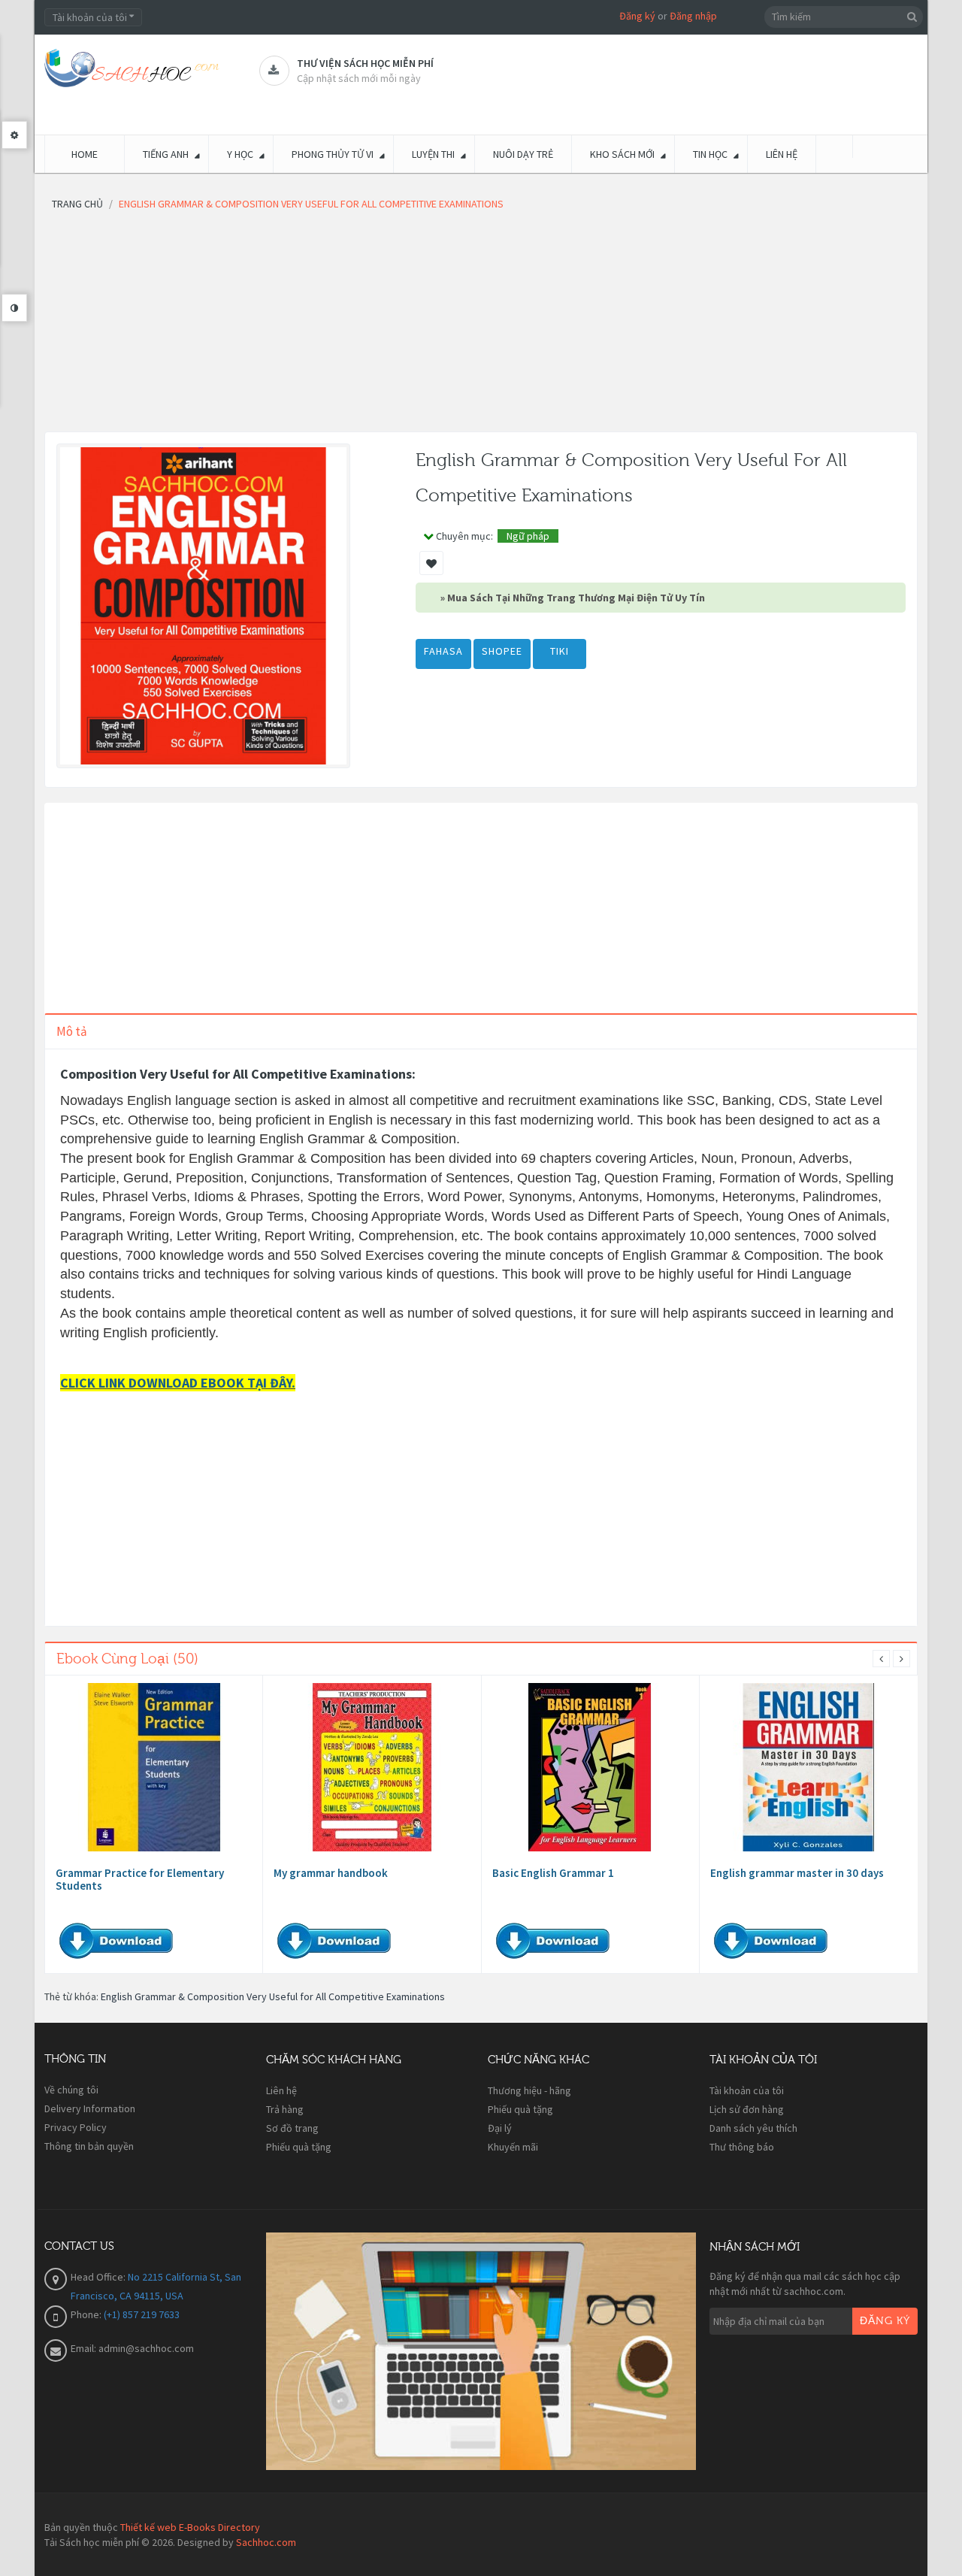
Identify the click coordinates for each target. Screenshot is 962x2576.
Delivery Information (90, 2108)
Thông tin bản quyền (89, 2146)
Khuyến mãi (513, 2147)
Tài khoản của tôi (747, 2090)
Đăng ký (637, 16)
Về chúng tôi (71, 2090)
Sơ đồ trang (292, 2128)
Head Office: (99, 2277)
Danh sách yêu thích (753, 2128)
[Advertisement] (481, 326)
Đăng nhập (693, 16)
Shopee (502, 651)
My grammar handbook (331, 1873)
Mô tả (72, 1031)
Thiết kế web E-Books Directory (190, 2527)
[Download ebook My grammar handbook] (372, 1767)
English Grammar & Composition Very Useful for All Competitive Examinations (273, 1996)
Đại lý (500, 2128)
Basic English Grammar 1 (553, 1873)
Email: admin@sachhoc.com (132, 2348)
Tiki (560, 651)
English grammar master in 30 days (797, 1873)
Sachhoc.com (266, 2542)
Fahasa (443, 651)
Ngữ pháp (528, 536)
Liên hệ (281, 2090)
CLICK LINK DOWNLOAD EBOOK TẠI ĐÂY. (178, 1383)
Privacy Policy (76, 2127)
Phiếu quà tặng (299, 2147)
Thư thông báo (742, 2147)
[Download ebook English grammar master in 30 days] (809, 1767)
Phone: (87, 2314)
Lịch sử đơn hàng (747, 2109)
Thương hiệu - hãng (529, 2090)
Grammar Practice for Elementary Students (140, 1879)
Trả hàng (285, 2109)
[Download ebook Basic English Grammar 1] (590, 1767)
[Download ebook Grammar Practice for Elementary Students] (154, 1767)
